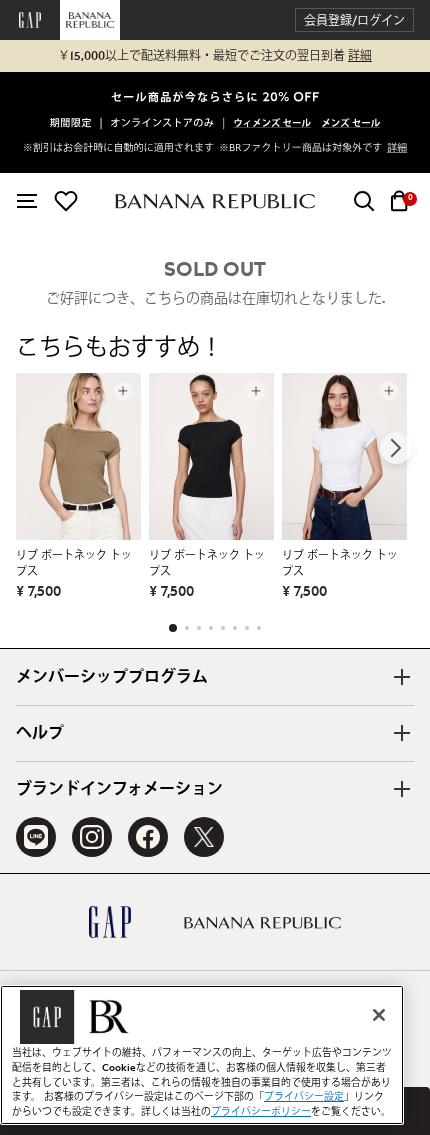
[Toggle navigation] (27, 201)
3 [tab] (199, 628)
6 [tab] (235, 628)
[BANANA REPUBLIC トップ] (215, 201)
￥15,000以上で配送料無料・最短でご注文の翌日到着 (215, 56)
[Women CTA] (273, 124)
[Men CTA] (350, 124)
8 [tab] (259, 628)
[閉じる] (379, 1015)
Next (396, 448)
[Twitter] (204, 837)
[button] (354, 20)
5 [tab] (223, 628)
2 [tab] (187, 628)
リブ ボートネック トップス (74, 563)
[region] (202, 1055)
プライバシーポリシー (261, 1112)
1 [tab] (173, 628)
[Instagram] (92, 837)
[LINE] (36, 837)
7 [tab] (247, 628)
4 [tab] (211, 628)
